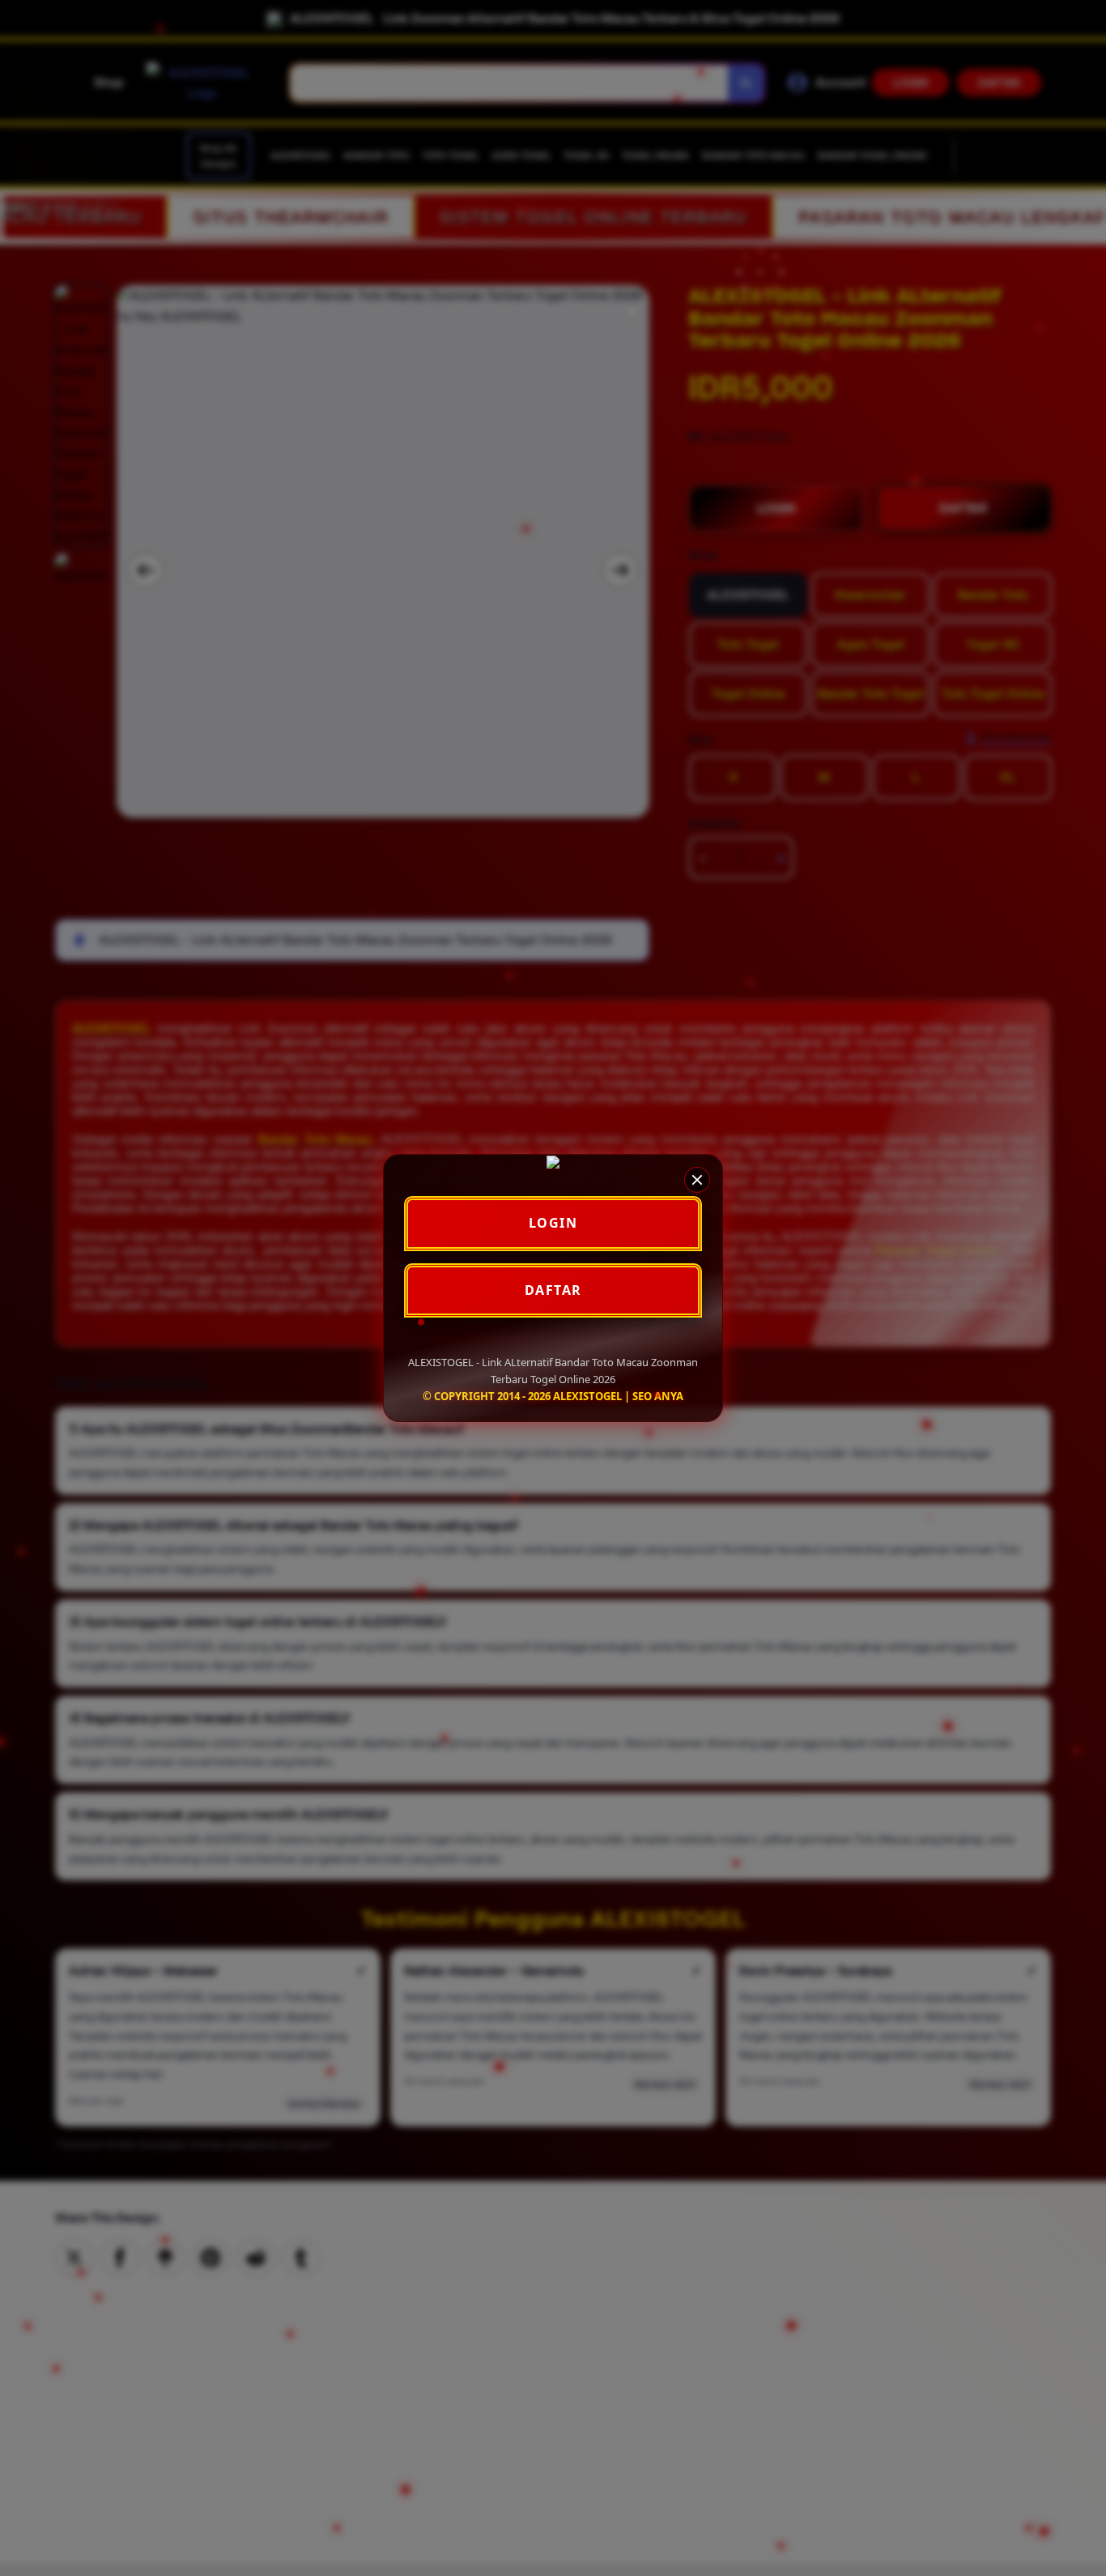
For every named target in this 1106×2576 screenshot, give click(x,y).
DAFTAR (553, 1290)
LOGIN (553, 1223)
